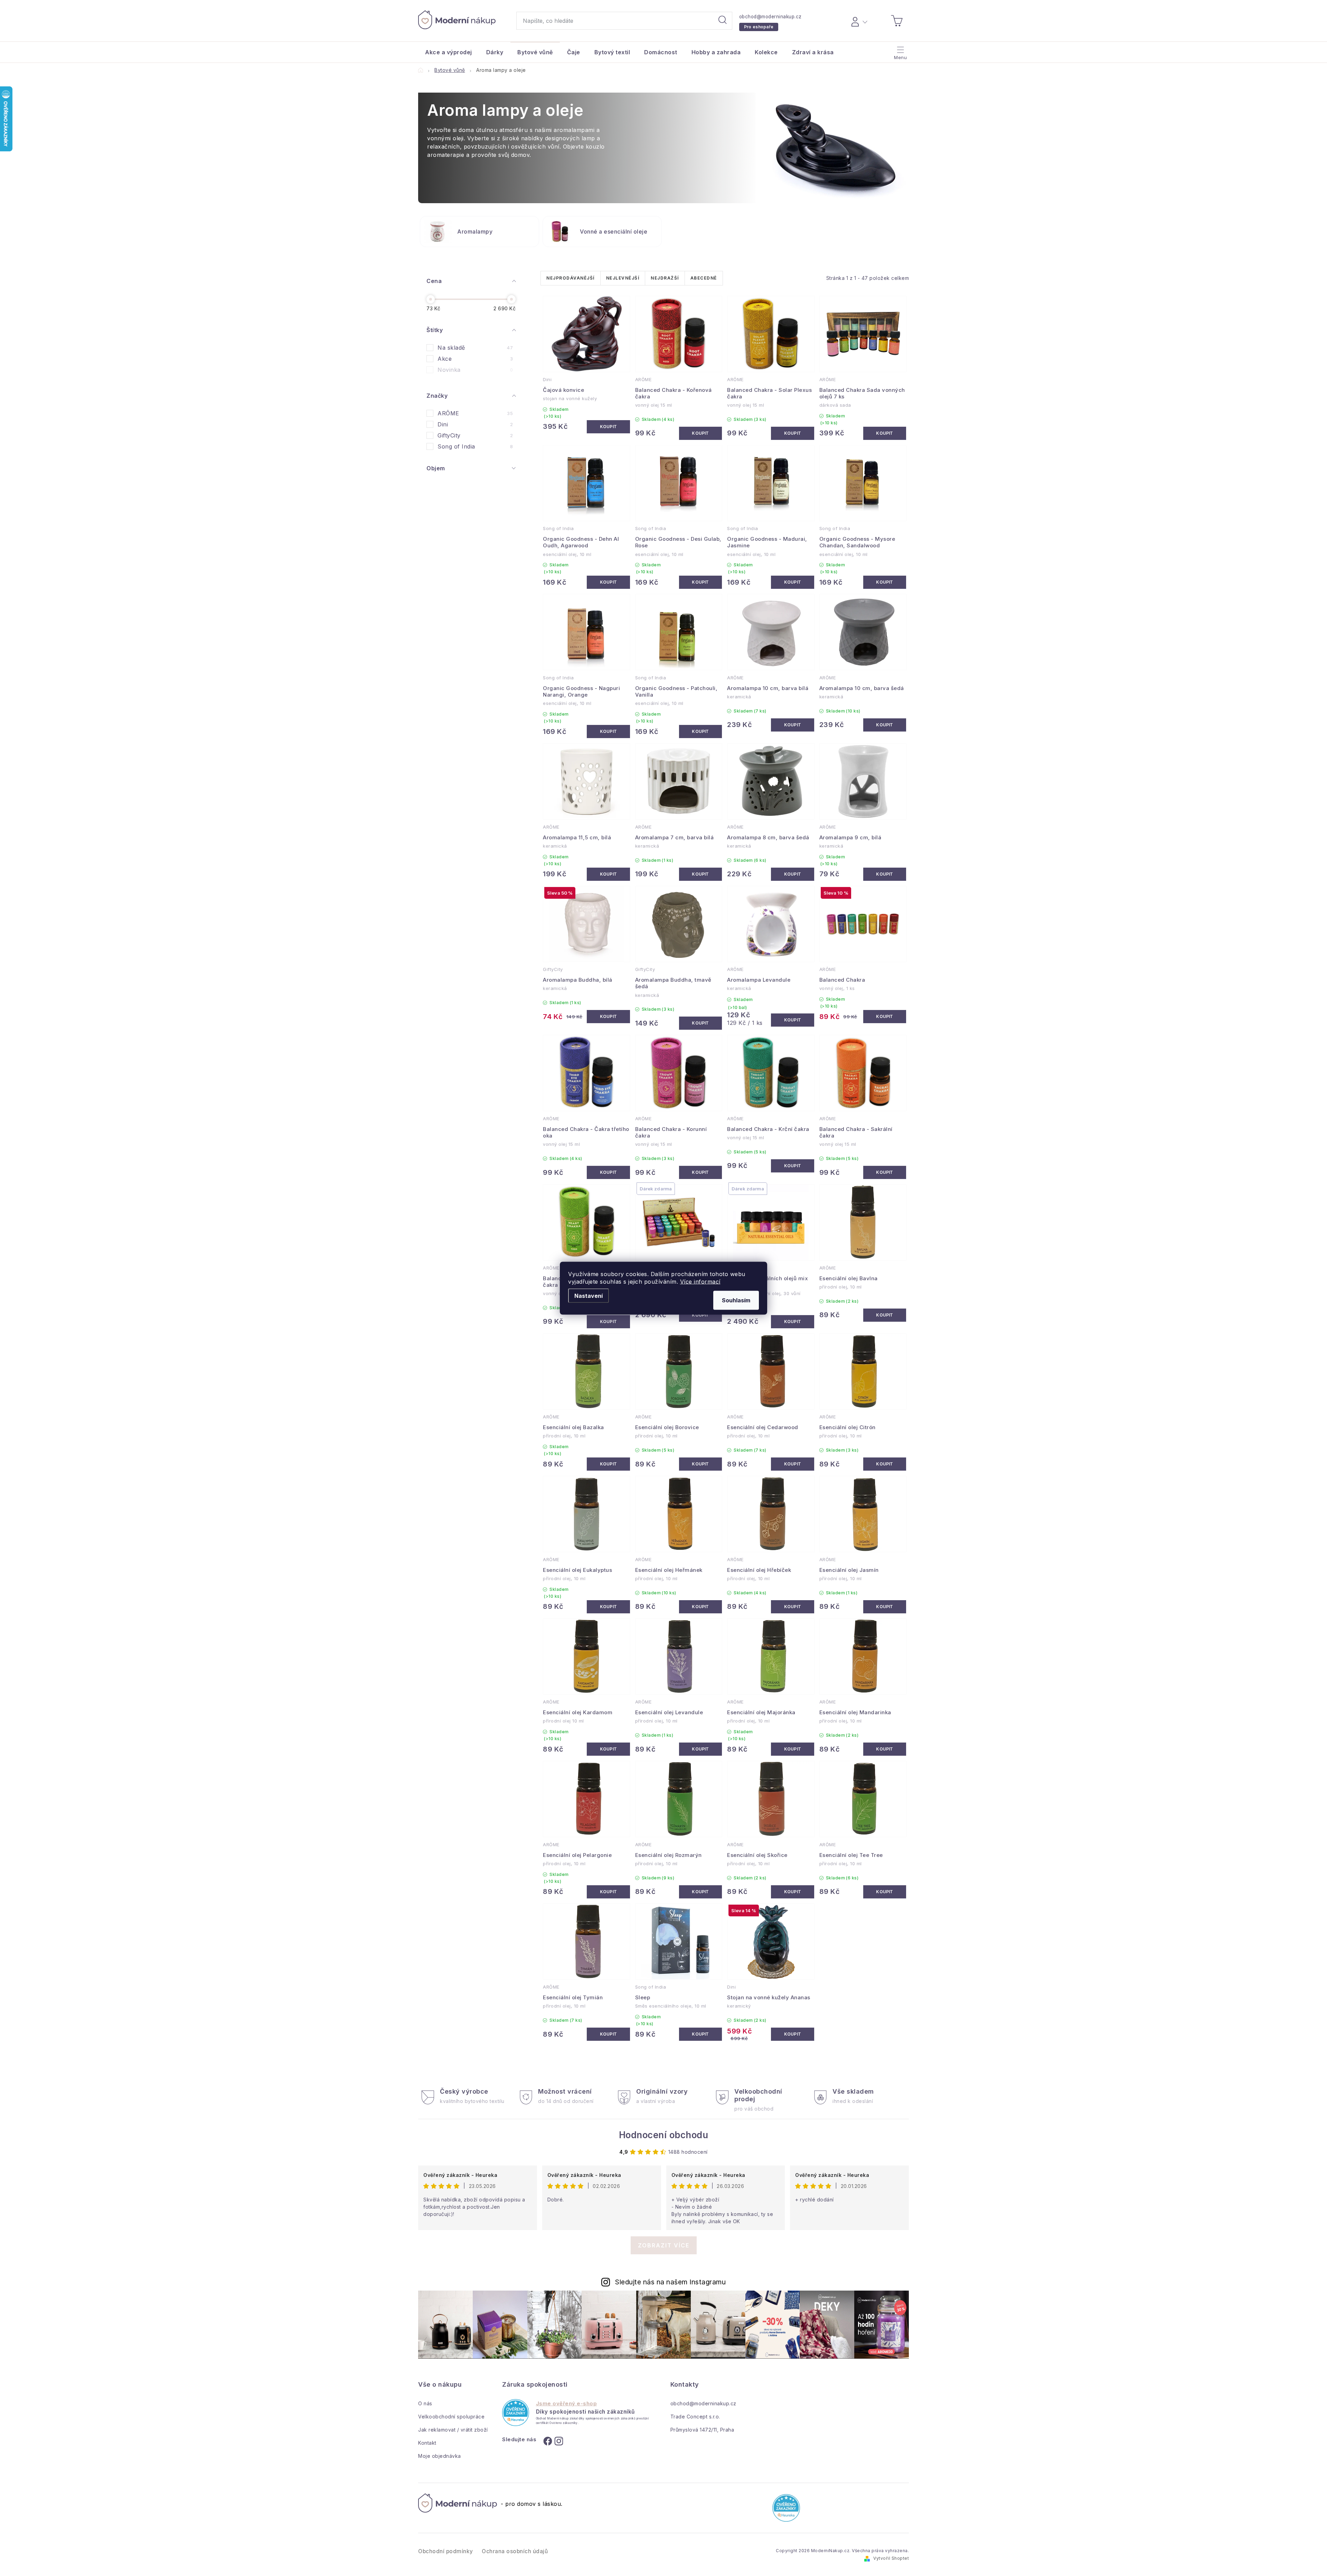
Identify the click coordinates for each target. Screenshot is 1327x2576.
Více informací (700, 1281)
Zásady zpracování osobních (726, 1372)
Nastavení (589, 1295)
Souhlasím (736, 1300)
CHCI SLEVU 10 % (726, 1347)
